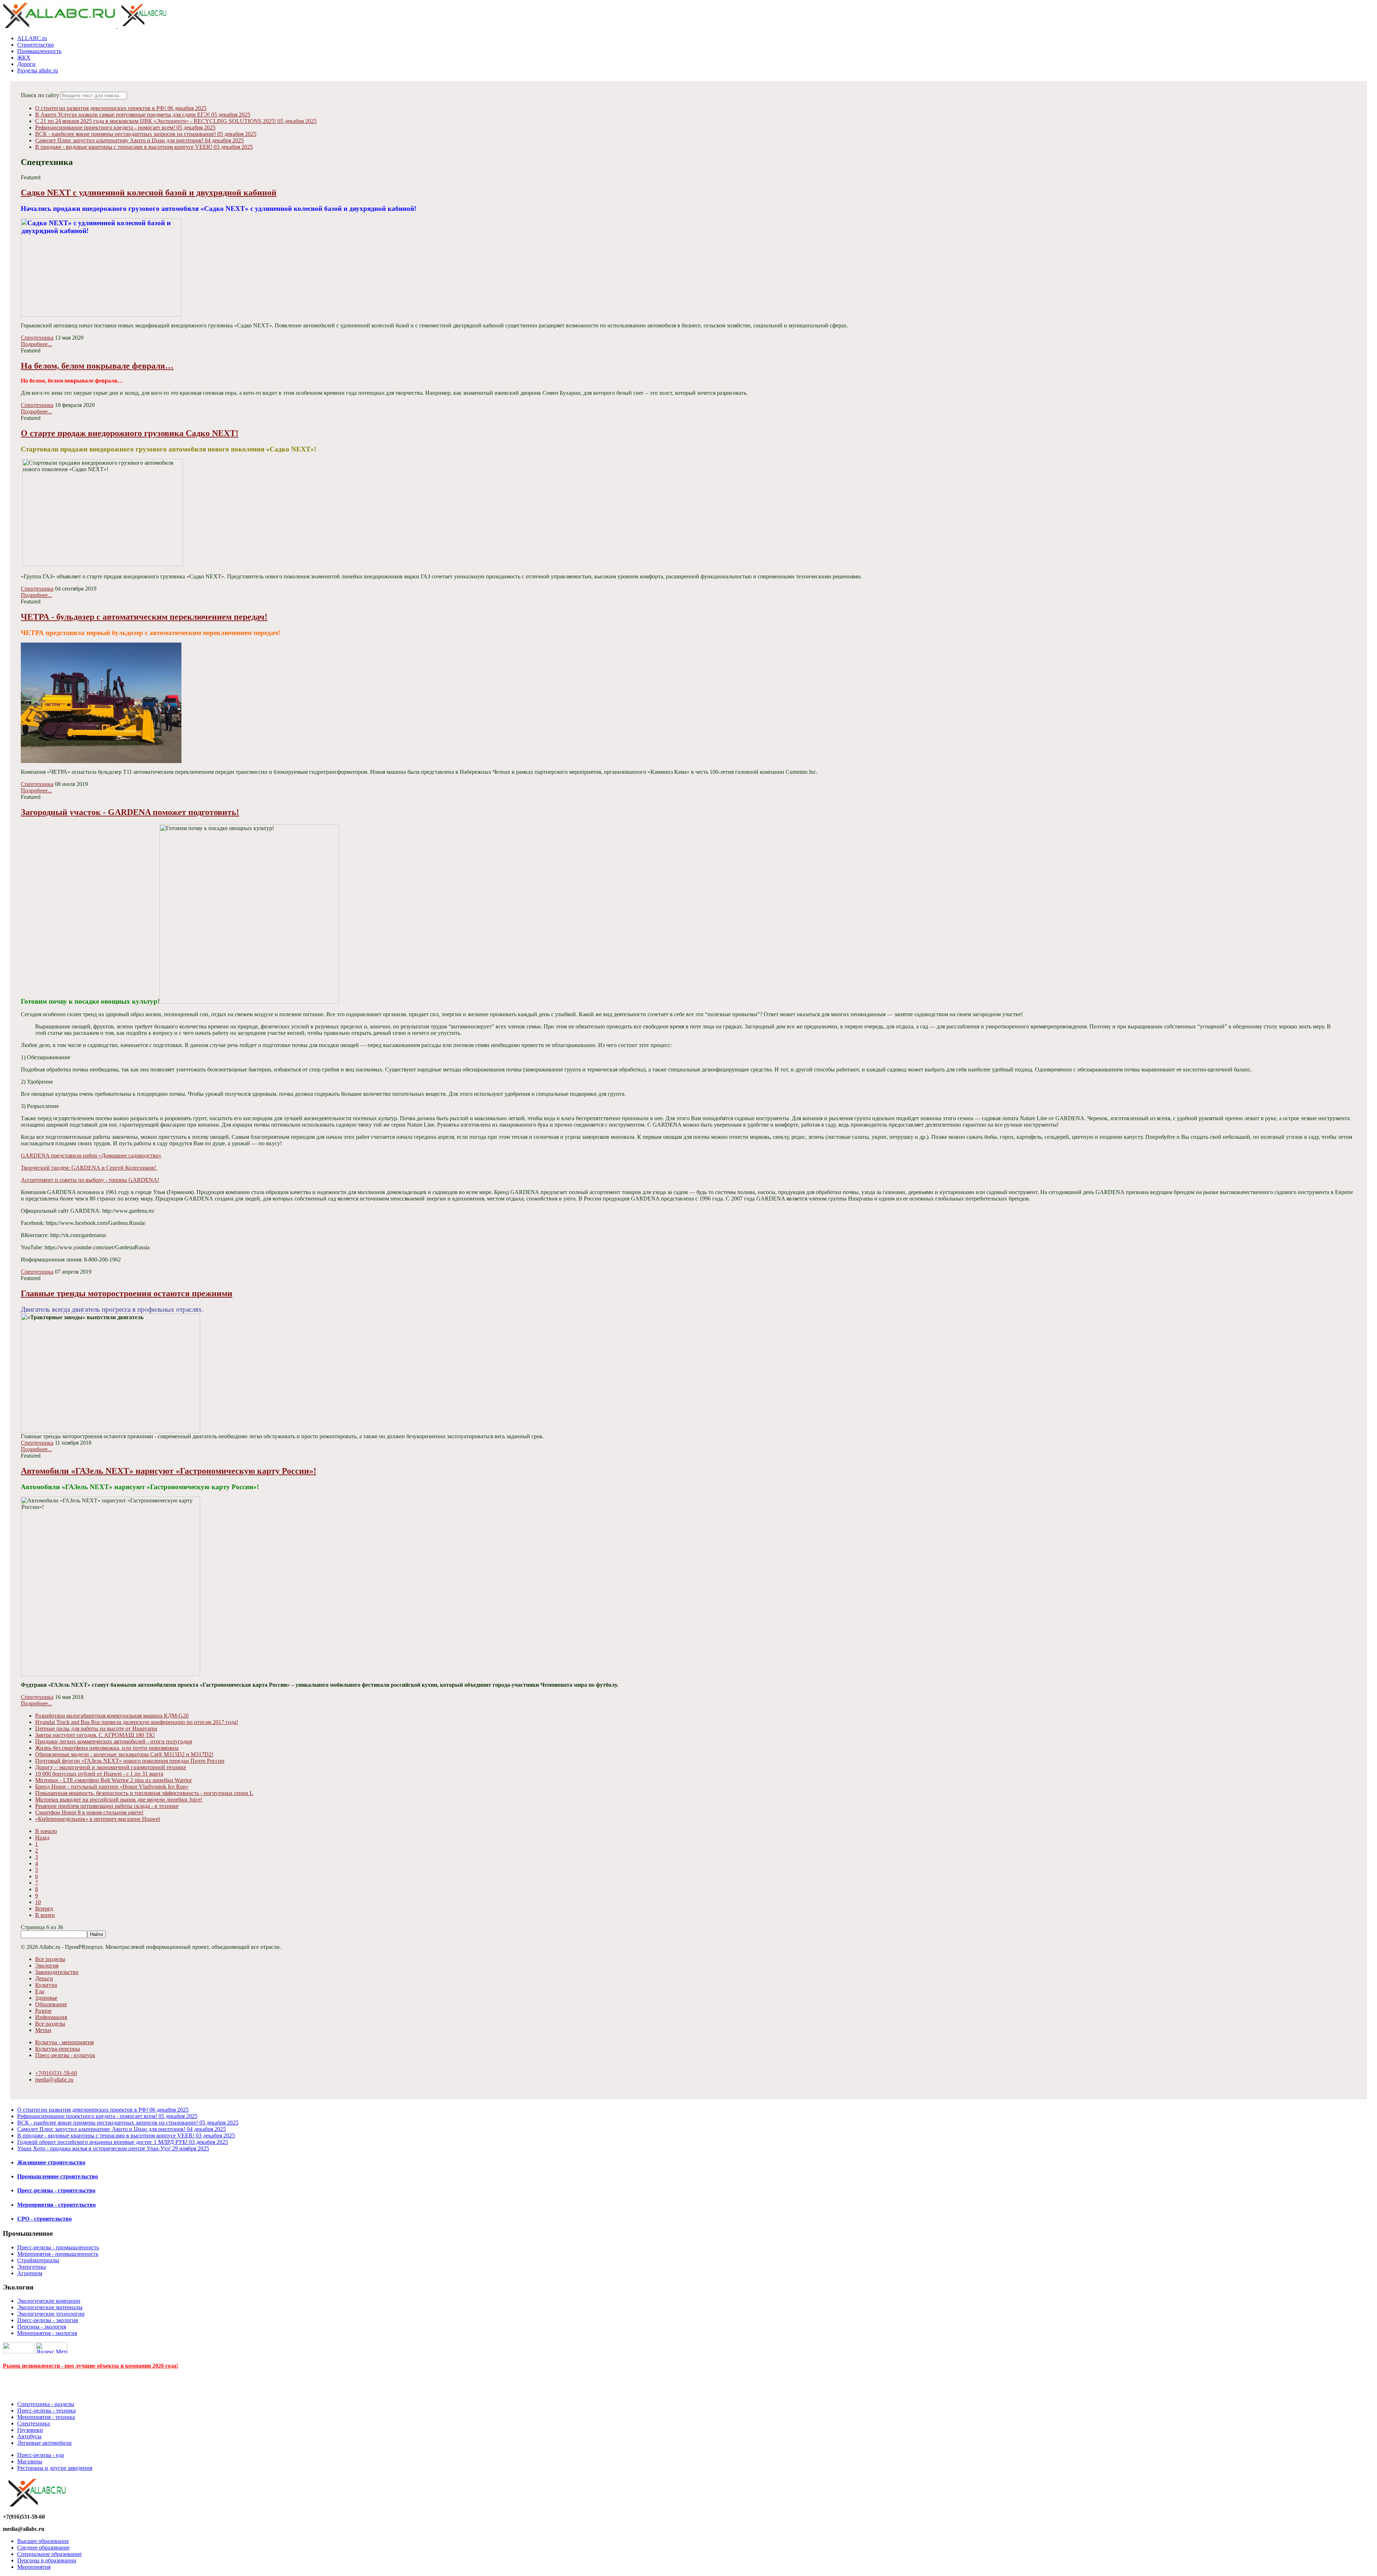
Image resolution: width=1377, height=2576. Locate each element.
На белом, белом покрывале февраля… (97, 366)
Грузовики (30, 2430)
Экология (47, 1966)
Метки (43, 2030)
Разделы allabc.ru (38, 70)
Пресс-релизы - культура (65, 2055)
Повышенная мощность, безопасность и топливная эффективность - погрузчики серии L (144, 1793)
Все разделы (50, 1959)
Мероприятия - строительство (56, 2205)
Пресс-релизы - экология (48, 2320)
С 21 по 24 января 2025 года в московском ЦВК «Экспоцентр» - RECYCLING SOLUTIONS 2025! (176, 121)
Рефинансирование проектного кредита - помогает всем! (125, 127)
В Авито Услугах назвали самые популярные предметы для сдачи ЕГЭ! (143, 115)
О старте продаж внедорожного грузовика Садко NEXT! (130, 433)
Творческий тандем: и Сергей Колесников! (89, 1168)
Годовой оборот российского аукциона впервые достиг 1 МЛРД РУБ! (123, 2142)
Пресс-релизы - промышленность (58, 2247)
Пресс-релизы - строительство (56, 2190)
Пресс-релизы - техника (46, 2411)
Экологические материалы (50, 2307)
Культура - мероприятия (64, 2042)
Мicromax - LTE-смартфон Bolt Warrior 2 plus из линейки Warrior (113, 1780)
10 (38, 1902)
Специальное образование (49, 2554)
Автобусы (29, 2436)
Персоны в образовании (47, 2560)
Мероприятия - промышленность (58, 2254)
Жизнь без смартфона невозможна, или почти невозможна (107, 1748)
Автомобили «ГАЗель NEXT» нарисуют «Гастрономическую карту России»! (169, 1471)
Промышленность (39, 51)
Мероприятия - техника (46, 2417)
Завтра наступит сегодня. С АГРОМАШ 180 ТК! (95, 1735)
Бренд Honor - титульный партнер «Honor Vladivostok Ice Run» (112, 1787)
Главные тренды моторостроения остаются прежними (127, 1293)
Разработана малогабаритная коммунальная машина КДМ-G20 (112, 1716)
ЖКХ (24, 58)
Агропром (30, 2273)
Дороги (26, 64)
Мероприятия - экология (47, 2333)
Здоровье (46, 1998)
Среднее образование (43, 2547)
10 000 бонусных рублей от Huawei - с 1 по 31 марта (99, 1774)
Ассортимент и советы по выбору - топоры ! (90, 1180)
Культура (46, 1985)
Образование (51, 2004)
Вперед (44, 1909)
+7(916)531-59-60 (56, 2073)
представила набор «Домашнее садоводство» (91, 1156)
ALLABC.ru (32, 38)
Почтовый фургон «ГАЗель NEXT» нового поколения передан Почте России (130, 1761)
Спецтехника (37, 338)
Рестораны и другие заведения (55, 2468)
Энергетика (32, 2267)
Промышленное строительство (58, 2176)
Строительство (36, 45)
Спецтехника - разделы (46, 2404)
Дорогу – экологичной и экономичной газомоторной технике (111, 1767)
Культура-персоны (58, 2049)
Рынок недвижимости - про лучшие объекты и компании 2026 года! (91, 2366)
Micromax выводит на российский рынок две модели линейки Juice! (119, 1800)
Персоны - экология (42, 2327)
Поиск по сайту (40, 95)
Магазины (30, 2461)
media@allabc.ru (54, 2080)
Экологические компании (49, 2301)
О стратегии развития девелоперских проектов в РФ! (121, 108)
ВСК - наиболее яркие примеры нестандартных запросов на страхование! (146, 134)
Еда (40, 1991)
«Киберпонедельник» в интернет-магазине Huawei (98, 1819)
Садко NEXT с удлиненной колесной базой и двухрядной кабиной (149, 193)
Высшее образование (43, 2541)
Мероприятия (34, 2567)
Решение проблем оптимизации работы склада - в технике (107, 1806)
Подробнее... (36, 344)
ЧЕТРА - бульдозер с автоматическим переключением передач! (144, 617)
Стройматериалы (38, 2260)
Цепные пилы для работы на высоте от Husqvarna (96, 1729)
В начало (46, 1831)
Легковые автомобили (44, 2443)
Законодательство (57, 1972)
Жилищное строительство (51, 2162)
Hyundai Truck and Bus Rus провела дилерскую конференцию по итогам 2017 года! (137, 1722)
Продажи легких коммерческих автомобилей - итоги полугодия (113, 1741)
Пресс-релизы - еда (41, 2455)
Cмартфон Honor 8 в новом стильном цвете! (89, 1812)
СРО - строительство (44, 2219)
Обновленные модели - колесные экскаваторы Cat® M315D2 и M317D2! (124, 1754)
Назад (42, 1838)
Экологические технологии (51, 2314)
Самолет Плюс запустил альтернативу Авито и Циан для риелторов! (139, 140)
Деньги (44, 1978)
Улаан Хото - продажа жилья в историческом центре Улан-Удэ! (113, 2148)
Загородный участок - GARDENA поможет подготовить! (130, 812)
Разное (43, 2011)
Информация (51, 2017)
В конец (45, 1915)
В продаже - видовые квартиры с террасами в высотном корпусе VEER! (144, 147)
